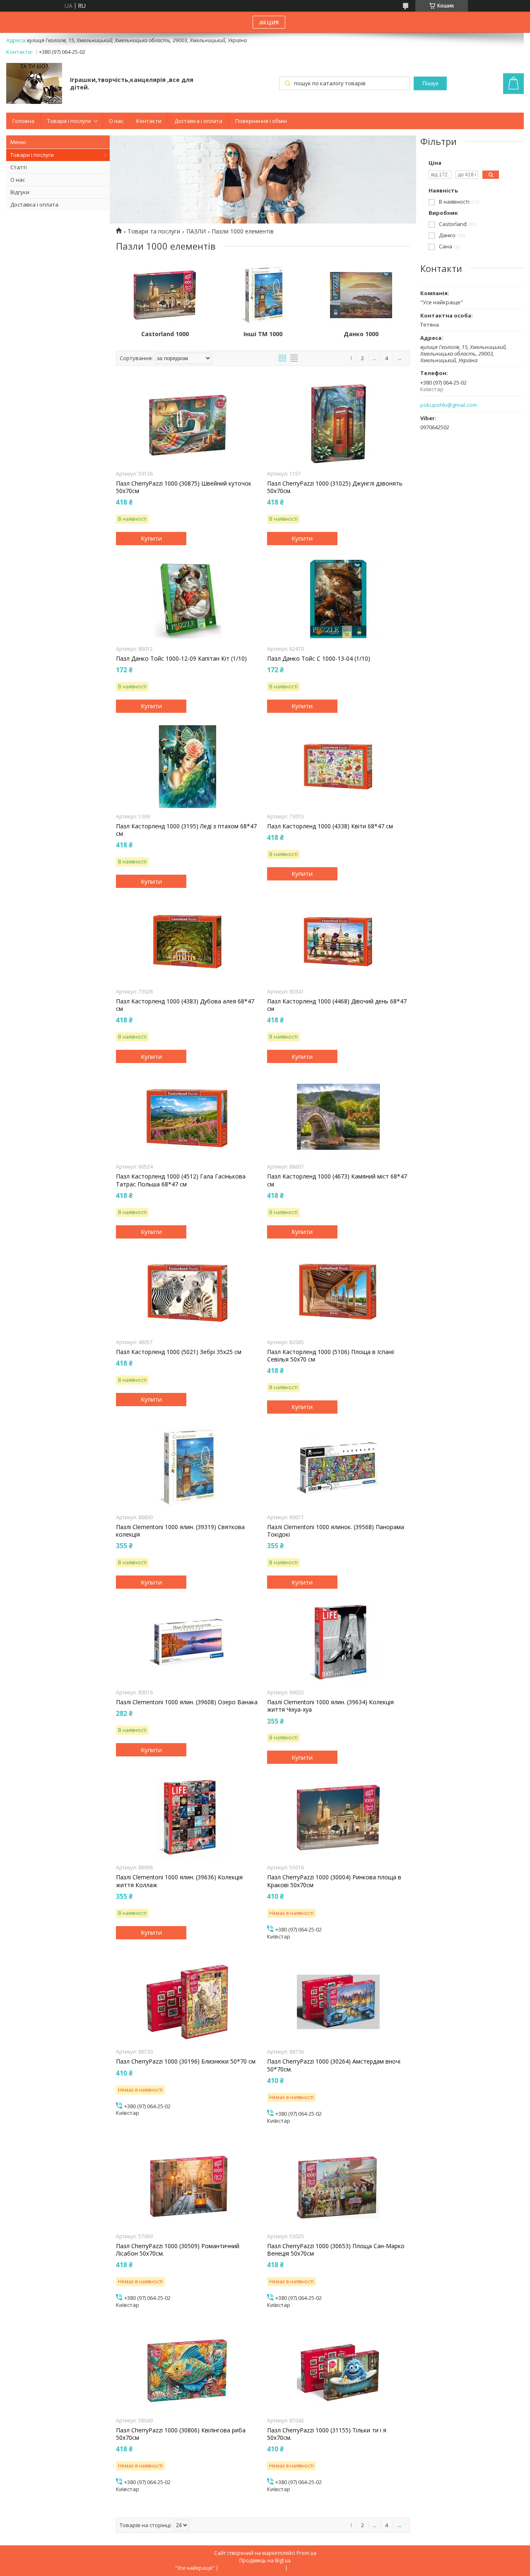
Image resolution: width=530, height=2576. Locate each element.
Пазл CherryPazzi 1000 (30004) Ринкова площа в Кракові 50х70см (334, 1881)
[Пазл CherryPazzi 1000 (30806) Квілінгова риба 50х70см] (187, 2371)
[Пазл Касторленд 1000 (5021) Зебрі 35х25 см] (187, 1292)
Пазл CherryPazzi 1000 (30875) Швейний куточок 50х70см (184, 487)
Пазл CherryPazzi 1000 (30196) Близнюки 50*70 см (186, 2061)
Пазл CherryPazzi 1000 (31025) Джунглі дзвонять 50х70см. (335, 487)
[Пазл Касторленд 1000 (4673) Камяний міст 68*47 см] (338, 1117)
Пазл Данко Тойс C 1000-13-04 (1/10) (319, 659)
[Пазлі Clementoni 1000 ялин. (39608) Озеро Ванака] (187, 1643)
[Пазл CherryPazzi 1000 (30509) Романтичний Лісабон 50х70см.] (187, 2186)
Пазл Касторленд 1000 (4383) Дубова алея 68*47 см (185, 1005)
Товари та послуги (154, 231)
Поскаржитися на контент (252, 2568)
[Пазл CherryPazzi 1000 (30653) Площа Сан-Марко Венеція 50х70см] (338, 2186)
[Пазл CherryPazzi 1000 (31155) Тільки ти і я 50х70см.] (338, 2371)
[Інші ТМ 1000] (263, 295)
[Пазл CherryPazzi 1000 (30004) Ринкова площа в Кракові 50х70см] (338, 1818)
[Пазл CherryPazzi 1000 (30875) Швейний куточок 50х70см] (187, 424)
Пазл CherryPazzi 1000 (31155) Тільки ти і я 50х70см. (327, 2434)
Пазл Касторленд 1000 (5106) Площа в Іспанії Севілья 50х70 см (331, 1356)
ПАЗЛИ (196, 231)
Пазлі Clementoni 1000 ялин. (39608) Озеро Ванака (187, 1702)
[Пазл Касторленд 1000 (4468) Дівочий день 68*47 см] (338, 942)
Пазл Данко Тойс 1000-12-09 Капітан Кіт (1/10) (181, 659)
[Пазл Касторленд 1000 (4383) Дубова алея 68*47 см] (187, 942)
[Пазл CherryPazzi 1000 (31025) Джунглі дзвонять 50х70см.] (338, 424)
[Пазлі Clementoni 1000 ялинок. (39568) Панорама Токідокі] (338, 1467)
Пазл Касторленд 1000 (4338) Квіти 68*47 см (330, 826)
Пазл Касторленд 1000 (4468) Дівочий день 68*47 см (337, 1005)
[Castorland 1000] (165, 295)
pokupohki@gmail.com (449, 405)
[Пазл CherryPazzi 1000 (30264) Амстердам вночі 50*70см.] (338, 2002)
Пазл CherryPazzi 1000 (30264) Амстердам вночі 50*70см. (334, 2065)
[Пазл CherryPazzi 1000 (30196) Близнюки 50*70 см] (187, 2002)
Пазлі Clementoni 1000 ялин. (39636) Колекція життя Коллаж (179, 1881)
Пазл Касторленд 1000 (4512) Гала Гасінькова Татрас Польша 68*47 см (181, 1180)
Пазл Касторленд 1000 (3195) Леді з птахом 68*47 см (186, 830)
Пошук (430, 83)
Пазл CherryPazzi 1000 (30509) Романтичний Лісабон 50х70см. (178, 2250)
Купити (151, 538)
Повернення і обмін (261, 121)
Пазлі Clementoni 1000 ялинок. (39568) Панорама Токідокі (336, 1531)
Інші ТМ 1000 (263, 334)
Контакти (149, 121)
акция (269, 22)
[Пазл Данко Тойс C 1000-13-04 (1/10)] (338, 599)
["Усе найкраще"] (34, 84)
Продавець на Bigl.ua (265, 2560)
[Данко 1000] (361, 295)
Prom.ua (306, 2553)
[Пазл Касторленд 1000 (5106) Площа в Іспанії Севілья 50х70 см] (338, 1292)
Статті (19, 167)
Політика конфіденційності (322, 2568)
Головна (23, 121)
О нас (116, 121)
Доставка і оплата (198, 121)
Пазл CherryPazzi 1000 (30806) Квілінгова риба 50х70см (181, 2434)
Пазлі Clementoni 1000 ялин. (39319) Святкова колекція (180, 1531)
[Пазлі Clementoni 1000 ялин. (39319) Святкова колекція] (187, 1467)
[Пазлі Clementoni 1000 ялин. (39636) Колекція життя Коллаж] (187, 1818)
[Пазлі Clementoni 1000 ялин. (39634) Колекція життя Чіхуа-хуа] (338, 1643)
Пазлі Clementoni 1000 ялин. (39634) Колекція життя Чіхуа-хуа (330, 1706)
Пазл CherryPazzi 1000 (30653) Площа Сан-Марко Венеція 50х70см (336, 2250)
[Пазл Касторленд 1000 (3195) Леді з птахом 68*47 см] (187, 767)
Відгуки (20, 192)
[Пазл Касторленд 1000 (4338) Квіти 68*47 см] (338, 767)
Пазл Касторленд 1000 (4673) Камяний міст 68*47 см (337, 1180)
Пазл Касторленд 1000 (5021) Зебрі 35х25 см (179, 1352)
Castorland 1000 (165, 334)
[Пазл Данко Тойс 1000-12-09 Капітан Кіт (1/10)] (187, 599)
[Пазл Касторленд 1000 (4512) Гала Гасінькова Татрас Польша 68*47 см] (187, 1117)
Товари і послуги (69, 121)
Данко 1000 (361, 334)
